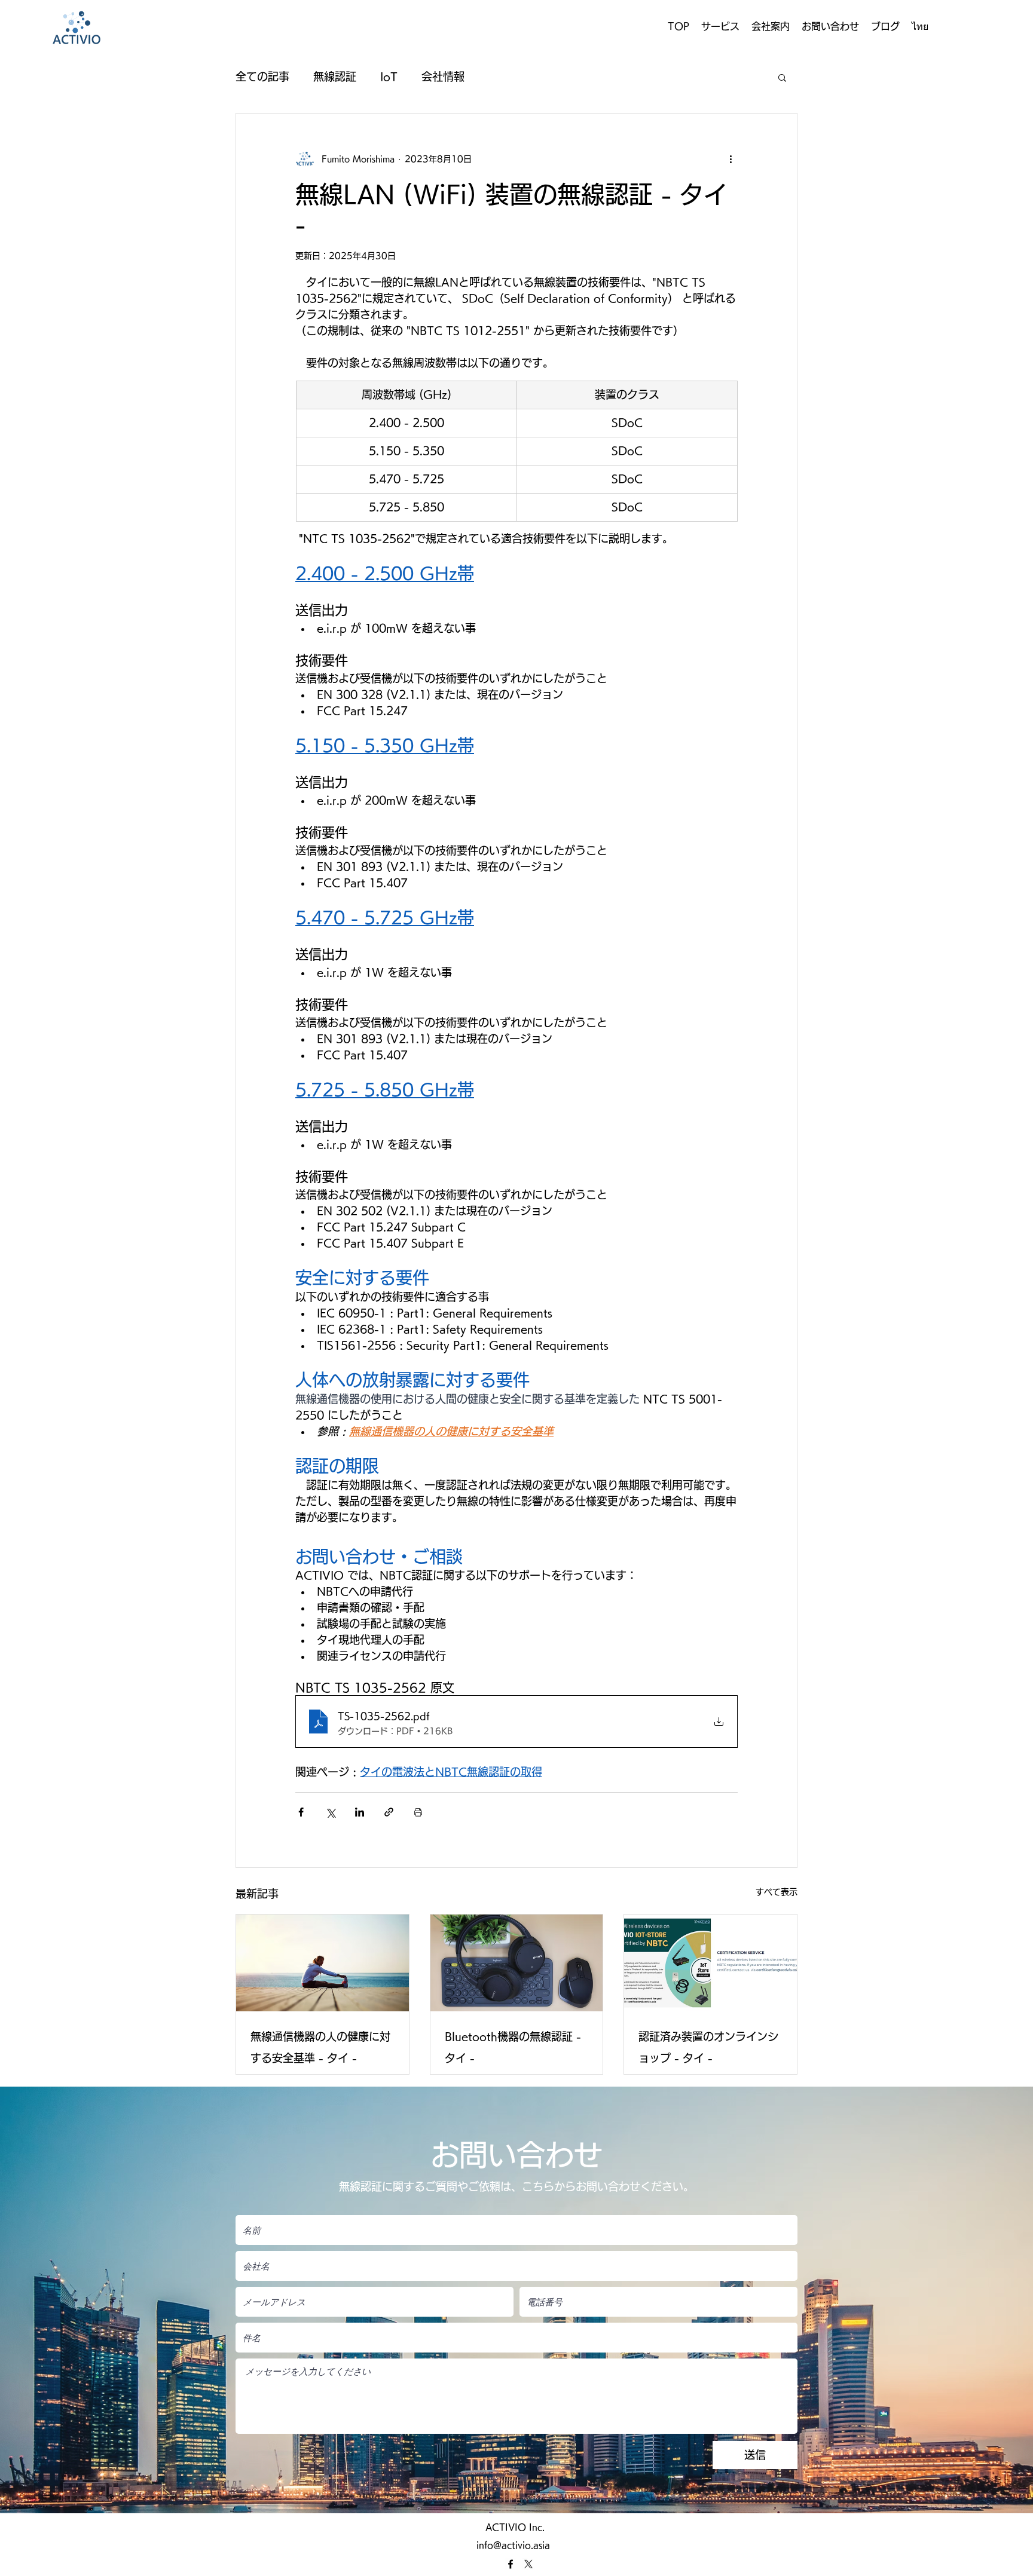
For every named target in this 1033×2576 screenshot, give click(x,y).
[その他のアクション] (731, 159)
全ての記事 (262, 76)
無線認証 (335, 76)
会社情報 (443, 76)
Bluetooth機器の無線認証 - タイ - (513, 2047)
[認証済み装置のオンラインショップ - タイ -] (710, 1963)
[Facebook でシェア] (301, 1812)
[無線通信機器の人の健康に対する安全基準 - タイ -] (323, 1963)
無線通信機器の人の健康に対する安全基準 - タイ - (320, 2047)
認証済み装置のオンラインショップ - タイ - (708, 2047)
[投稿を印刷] (418, 1812)
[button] (720, 26)
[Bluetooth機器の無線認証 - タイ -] (517, 1963)
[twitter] (528, 2564)
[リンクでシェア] (389, 1812)
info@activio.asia (513, 2545)
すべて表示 (777, 1892)
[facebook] (511, 2564)
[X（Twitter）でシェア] (330, 1812)
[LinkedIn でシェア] (360, 1812)
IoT (389, 76)
